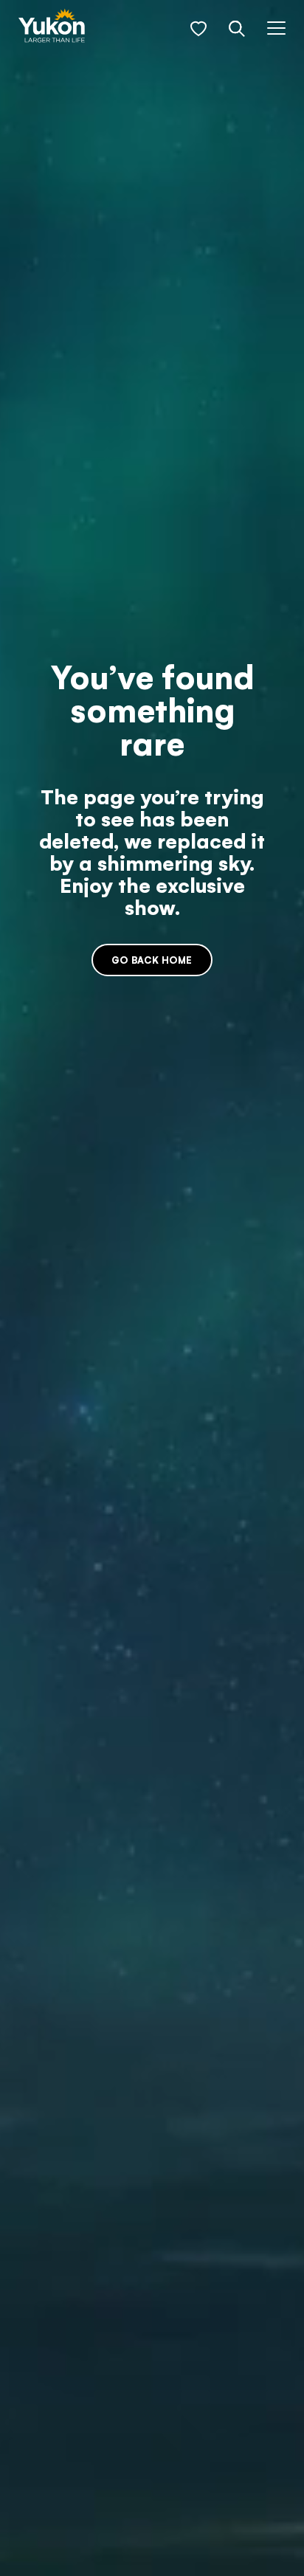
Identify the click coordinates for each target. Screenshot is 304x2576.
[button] (198, 29)
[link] (52, 27)
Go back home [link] (152, 960)
